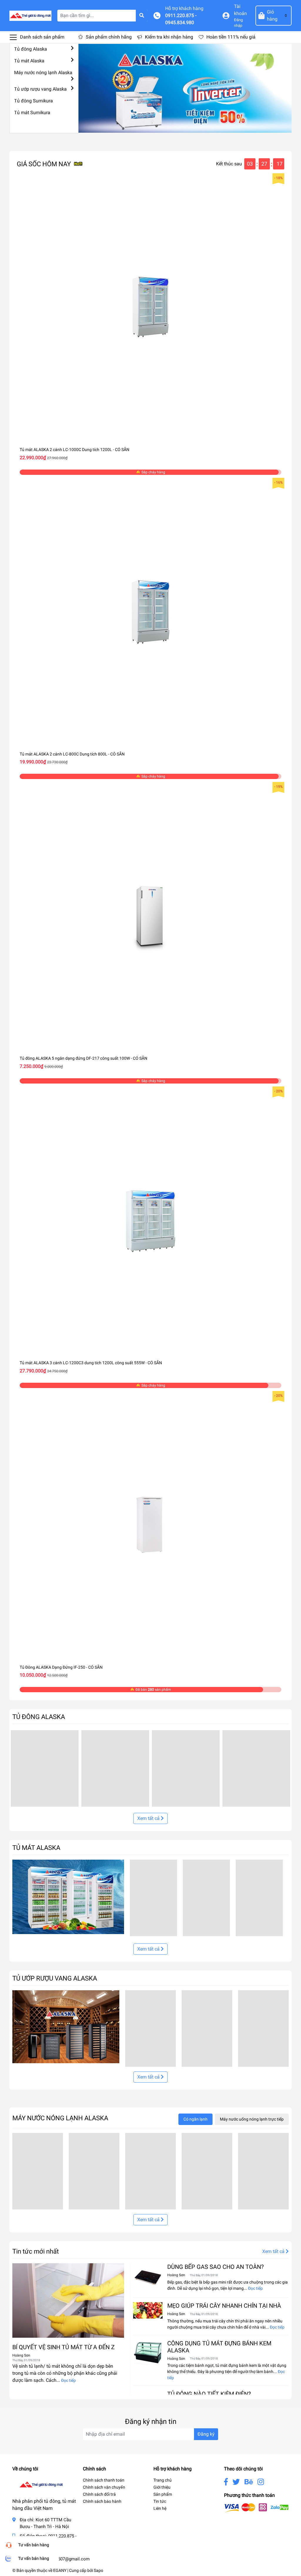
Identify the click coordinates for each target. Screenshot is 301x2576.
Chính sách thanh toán (104, 2480)
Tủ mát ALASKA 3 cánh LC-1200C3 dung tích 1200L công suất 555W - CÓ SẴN (91, 1363)
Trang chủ (163, 2480)
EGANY (60, 2570)
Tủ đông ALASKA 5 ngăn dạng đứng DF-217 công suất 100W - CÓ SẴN (83, 1058)
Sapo (98, 2570)
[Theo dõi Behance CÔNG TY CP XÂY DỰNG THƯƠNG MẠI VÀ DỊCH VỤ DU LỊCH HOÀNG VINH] (249, 2482)
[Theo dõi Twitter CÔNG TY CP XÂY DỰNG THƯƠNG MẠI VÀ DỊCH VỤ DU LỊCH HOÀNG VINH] (236, 2482)
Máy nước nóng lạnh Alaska (43, 73)
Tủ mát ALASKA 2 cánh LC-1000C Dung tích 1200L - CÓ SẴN (75, 450)
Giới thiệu (162, 2487)
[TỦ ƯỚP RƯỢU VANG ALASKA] (66, 2026)
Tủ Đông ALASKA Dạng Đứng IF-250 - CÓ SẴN (61, 1667)
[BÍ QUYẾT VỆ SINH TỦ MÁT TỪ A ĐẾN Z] (68, 2300)
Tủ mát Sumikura (32, 113)
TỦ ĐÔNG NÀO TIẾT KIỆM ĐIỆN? (209, 2394)
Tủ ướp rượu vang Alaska (40, 89)
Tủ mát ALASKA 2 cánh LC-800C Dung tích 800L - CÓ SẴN (72, 754)
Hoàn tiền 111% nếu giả (231, 37)
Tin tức (160, 2501)
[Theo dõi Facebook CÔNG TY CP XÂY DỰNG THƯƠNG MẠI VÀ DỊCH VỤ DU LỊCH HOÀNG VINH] (226, 2482)
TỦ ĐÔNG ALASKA (39, 1717)
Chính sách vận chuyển (104, 2487)
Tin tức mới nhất (36, 2251)
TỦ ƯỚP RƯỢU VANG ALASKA (55, 1978)
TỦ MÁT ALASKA (36, 1848)
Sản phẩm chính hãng (109, 37)
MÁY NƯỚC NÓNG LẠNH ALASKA (60, 2118)
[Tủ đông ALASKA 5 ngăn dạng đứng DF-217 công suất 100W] (150, 916)
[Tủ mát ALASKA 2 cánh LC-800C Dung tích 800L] (150, 612)
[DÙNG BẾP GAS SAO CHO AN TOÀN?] (148, 2278)
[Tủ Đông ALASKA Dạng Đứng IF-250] (150, 1525)
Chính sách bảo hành (102, 2501)
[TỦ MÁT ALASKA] (68, 1897)
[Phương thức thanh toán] (256, 2508)
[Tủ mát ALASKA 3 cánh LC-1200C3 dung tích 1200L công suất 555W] (150, 1220)
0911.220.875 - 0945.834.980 (181, 19)
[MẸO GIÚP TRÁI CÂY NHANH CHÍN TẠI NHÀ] (148, 2310)
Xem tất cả (149, 1818)
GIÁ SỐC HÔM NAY (44, 164)
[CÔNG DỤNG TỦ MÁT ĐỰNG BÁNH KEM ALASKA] (148, 2352)
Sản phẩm (163, 2494)
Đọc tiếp (68, 2380)
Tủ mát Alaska (29, 61)
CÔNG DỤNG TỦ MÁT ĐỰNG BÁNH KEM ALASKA (219, 2347)
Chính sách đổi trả (99, 2494)
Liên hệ (160, 2508)
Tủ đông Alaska (31, 49)
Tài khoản (240, 10)
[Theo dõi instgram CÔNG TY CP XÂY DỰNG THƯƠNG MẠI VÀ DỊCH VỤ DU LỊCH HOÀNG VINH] (261, 2482)
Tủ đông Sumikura (34, 101)
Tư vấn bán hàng (34, 2545)
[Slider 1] (185, 88)
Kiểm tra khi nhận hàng (169, 37)
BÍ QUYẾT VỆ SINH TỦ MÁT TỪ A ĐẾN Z (63, 2347)
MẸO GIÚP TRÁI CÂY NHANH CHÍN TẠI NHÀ (224, 2306)
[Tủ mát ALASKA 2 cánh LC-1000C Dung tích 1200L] (150, 307)
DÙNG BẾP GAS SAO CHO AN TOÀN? (215, 2267)
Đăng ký (206, 2434)
